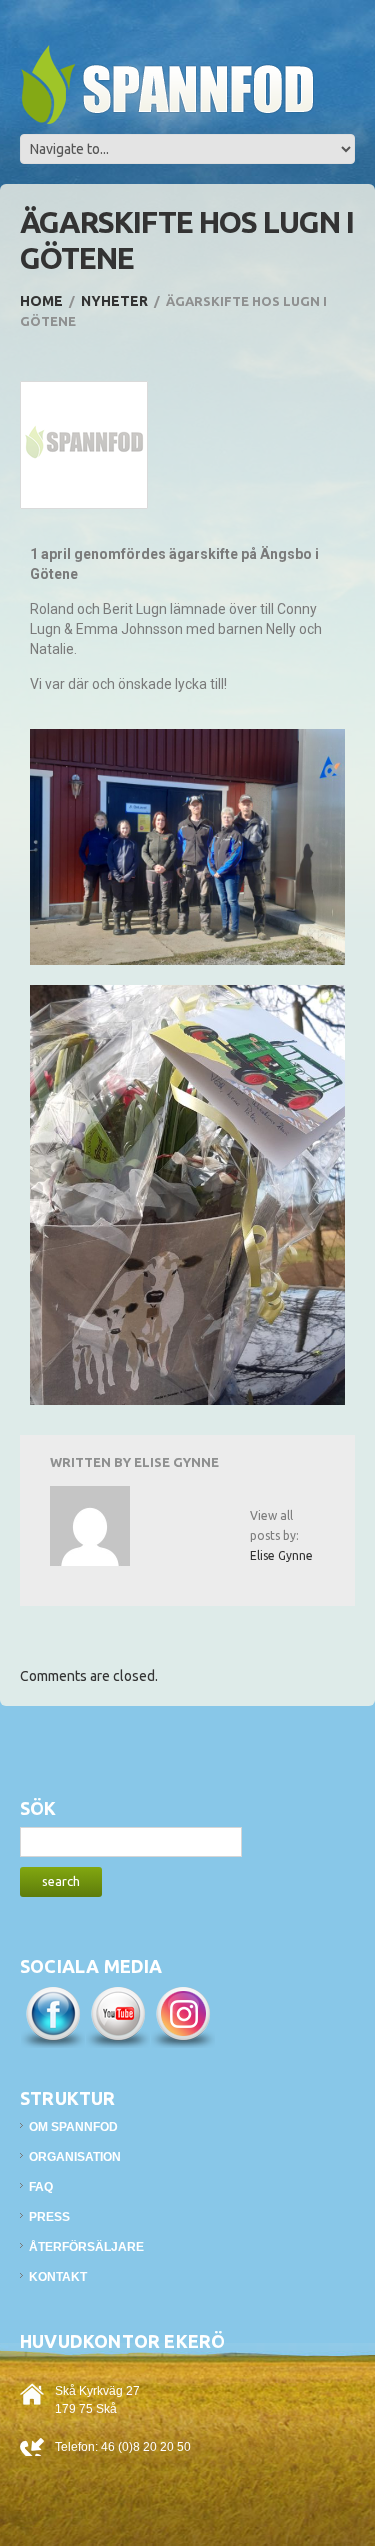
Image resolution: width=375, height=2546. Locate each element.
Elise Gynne (176, 1462)
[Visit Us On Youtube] (117, 2015)
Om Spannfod (73, 2127)
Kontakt (58, 2277)
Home (41, 301)
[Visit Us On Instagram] (182, 2015)
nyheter (114, 301)
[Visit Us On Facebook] (52, 2015)
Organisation (75, 2157)
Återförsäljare (86, 2247)
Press (49, 2217)
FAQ (41, 2187)
